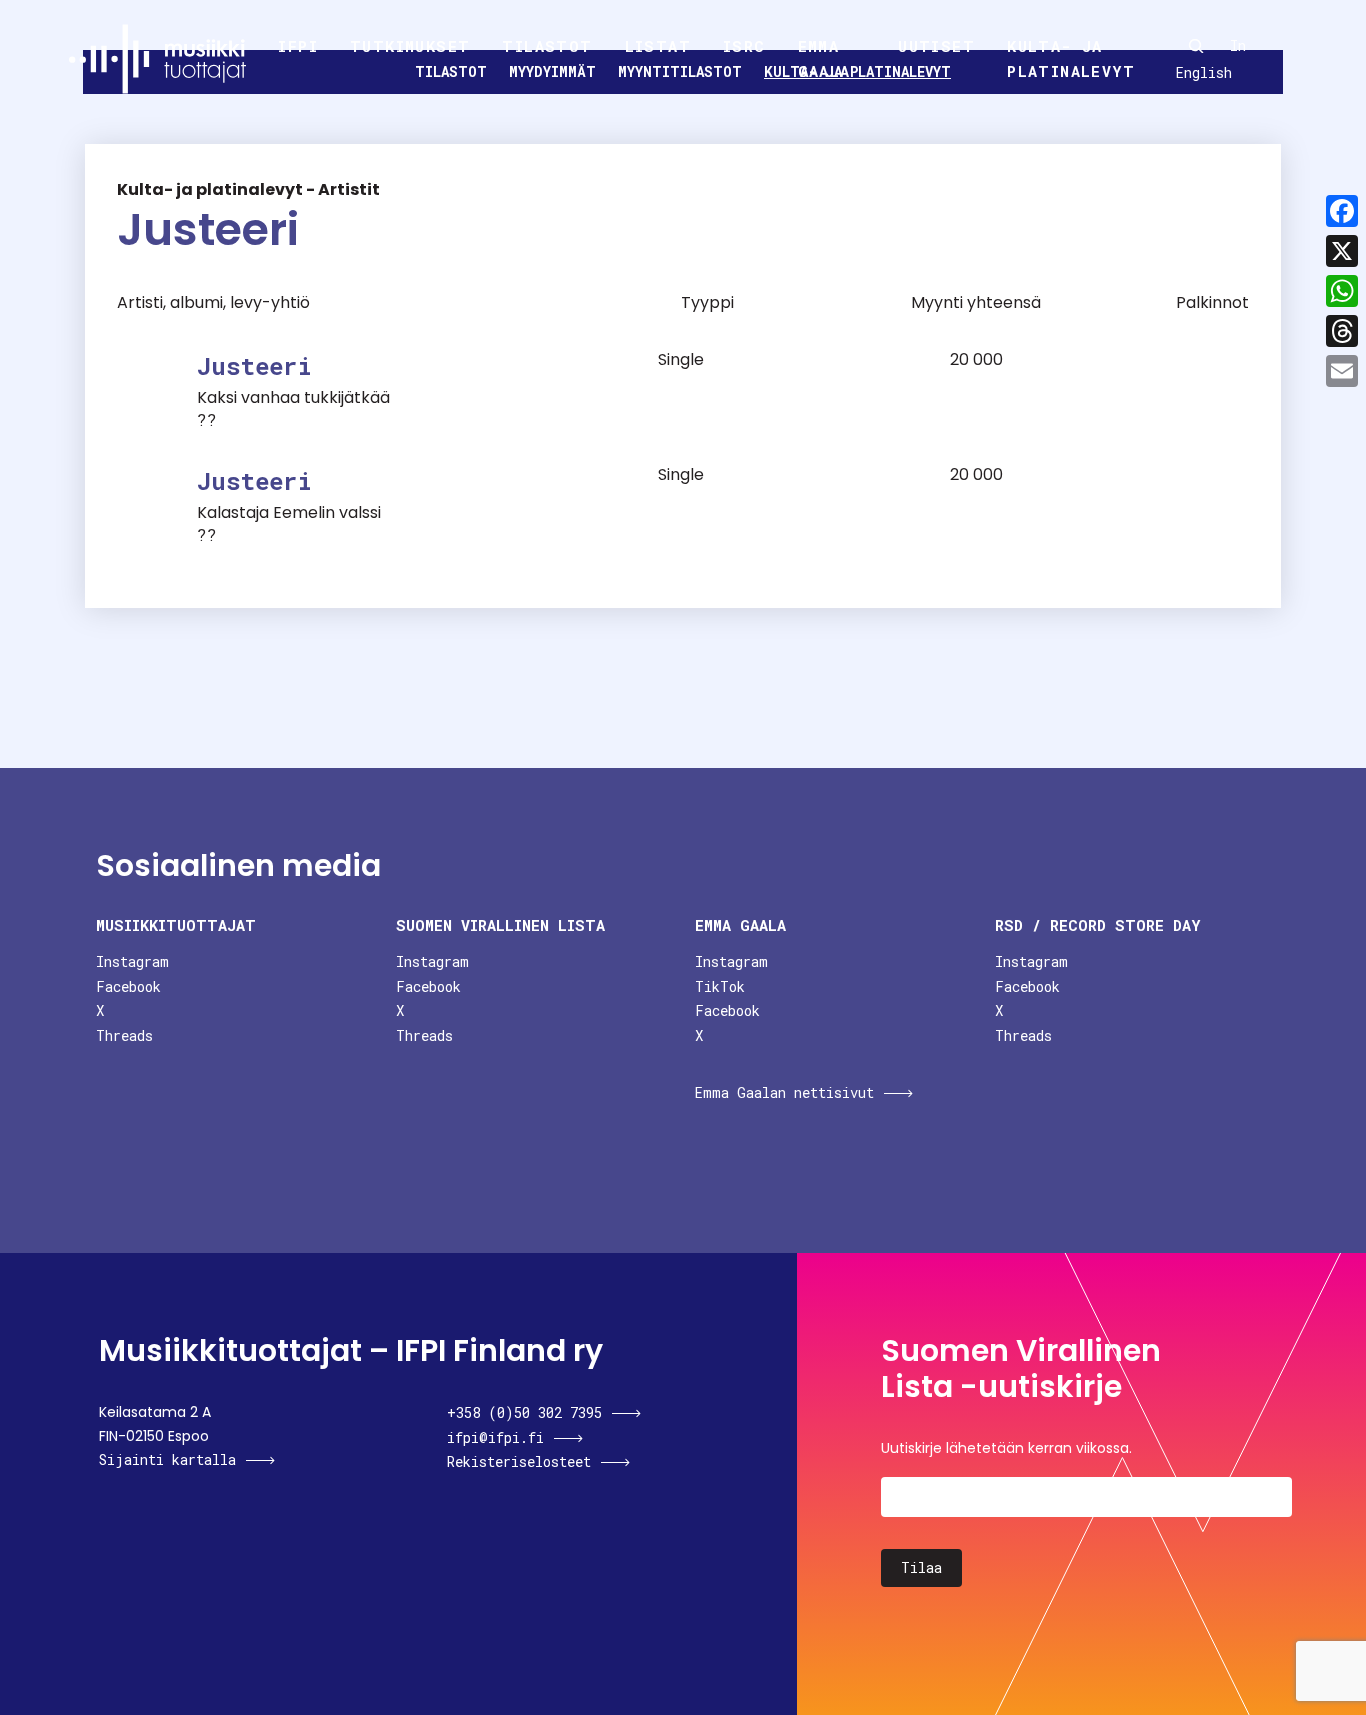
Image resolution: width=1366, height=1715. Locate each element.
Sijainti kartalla (167, 1459)
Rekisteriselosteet (519, 1461)
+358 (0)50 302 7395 (524, 1412)
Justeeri (254, 366)
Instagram (132, 961)
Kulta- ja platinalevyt (1071, 59)
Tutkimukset (410, 46)
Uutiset (936, 46)
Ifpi (298, 46)
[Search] (1196, 46)
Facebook (128, 986)
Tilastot (547, 46)
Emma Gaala (824, 59)
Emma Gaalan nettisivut (784, 1092)
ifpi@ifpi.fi (495, 1437)
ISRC (744, 46)
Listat (658, 46)
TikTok (720, 986)
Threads (124, 1035)
